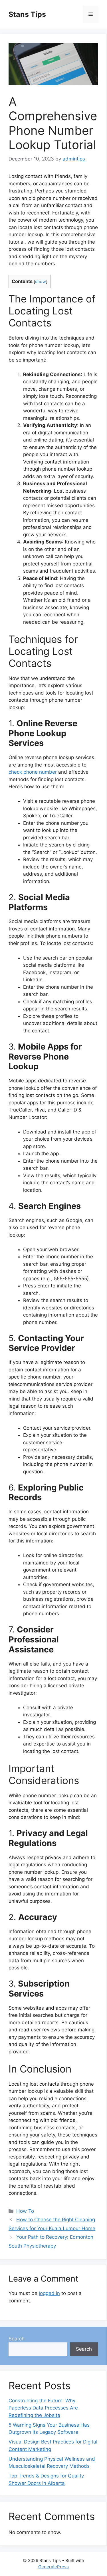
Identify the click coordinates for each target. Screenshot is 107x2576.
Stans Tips (27, 14)
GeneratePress (53, 2567)
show (41, 282)
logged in (49, 2293)
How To (25, 2211)
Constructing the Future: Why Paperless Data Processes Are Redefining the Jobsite (43, 2408)
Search (17, 2339)
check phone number (33, 772)
